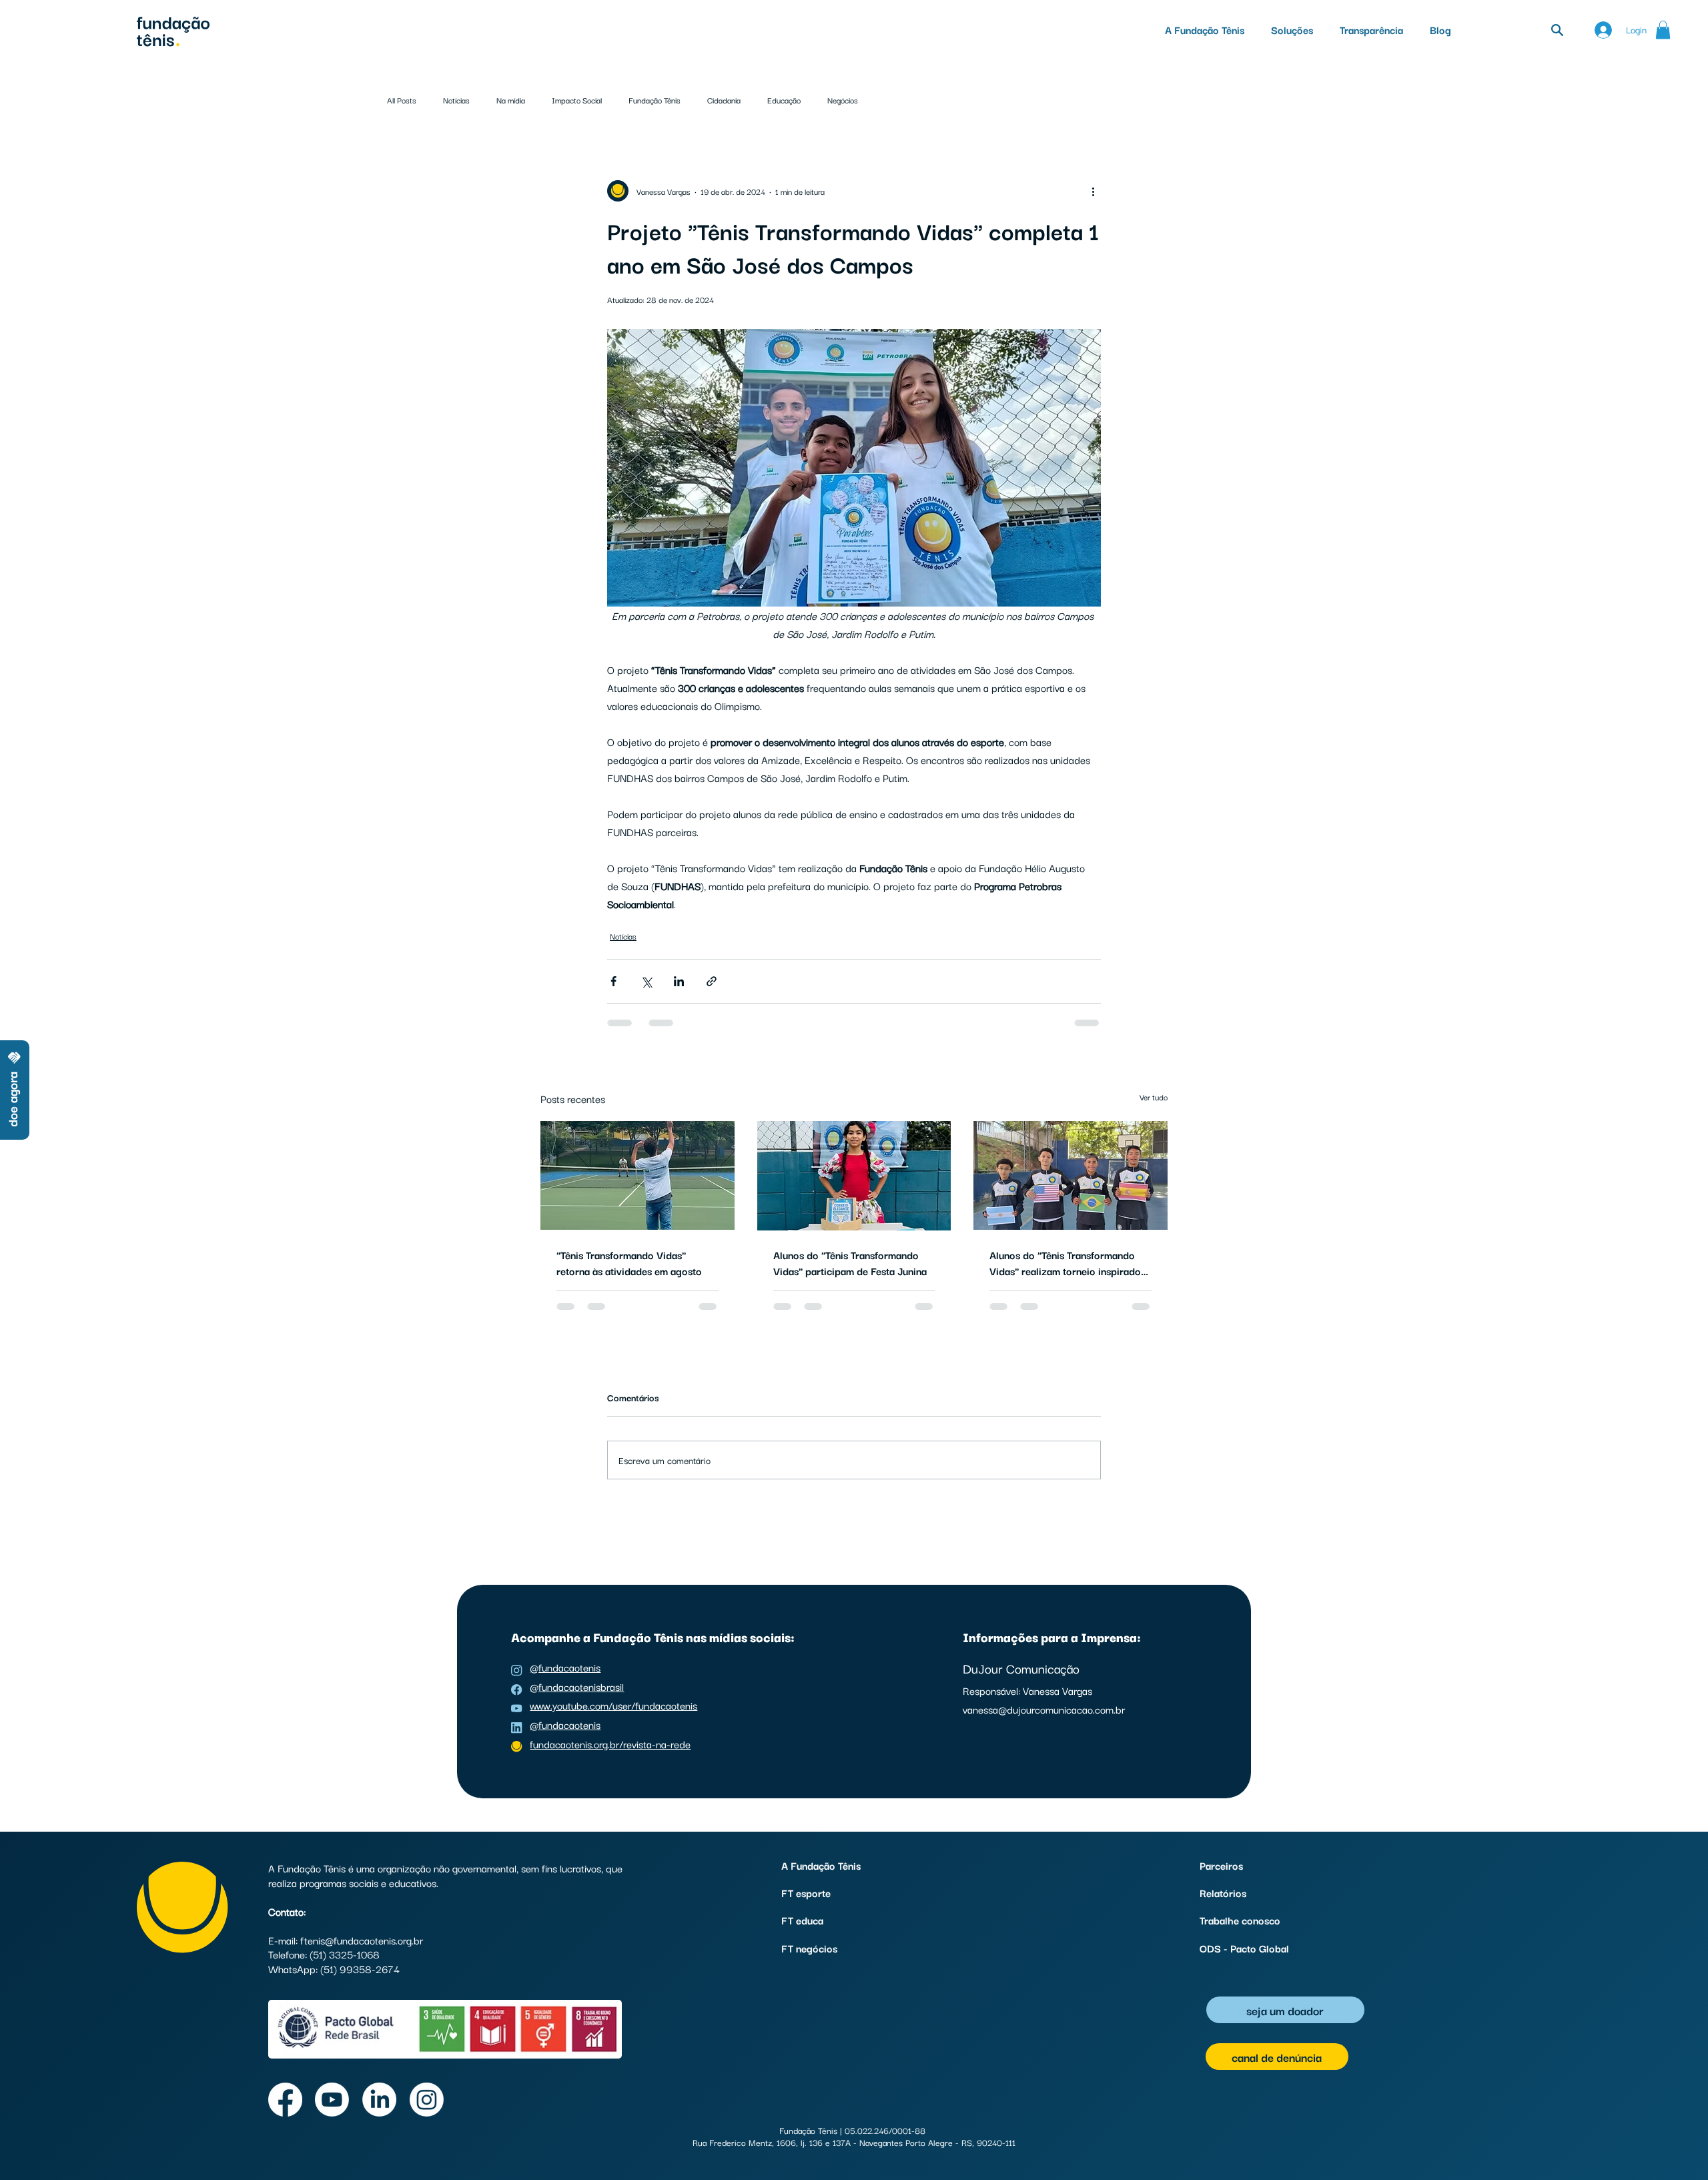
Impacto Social (577, 100)
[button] (1292, 29)
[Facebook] (285, 2100)
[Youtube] (332, 2100)
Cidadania (724, 100)
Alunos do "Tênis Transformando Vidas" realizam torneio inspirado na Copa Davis (1065, 1262)
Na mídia (511, 100)
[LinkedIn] (379, 2100)
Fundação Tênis (655, 100)
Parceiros (1221, 1865)
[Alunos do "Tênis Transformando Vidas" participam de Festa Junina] (854, 1176)
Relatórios (1223, 1892)
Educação (784, 100)
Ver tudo (1154, 1097)
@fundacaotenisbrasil (577, 1686)
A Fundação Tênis (821, 1865)
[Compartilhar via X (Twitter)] (646, 981)
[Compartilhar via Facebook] (613, 981)
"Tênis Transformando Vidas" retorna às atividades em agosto (629, 1262)
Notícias (456, 100)
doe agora (12, 1099)
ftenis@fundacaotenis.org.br (362, 1940)
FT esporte (806, 1892)
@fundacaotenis (565, 1667)
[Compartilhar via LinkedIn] (679, 981)
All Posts (402, 100)
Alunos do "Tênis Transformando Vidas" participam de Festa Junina (850, 1262)
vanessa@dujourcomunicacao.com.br (1044, 1709)
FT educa (802, 1920)
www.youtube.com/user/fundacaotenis (613, 1705)
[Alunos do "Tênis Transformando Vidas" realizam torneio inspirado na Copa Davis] (1071, 1175)
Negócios (843, 100)
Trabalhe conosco (1240, 1920)
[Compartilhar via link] (712, 981)
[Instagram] (427, 2100)
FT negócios (809, 1948)
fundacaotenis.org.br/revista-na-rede (610, 1744)
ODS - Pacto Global (1244, 1948)
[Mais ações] (1093, 191)
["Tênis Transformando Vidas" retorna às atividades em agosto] (637, 1175)
